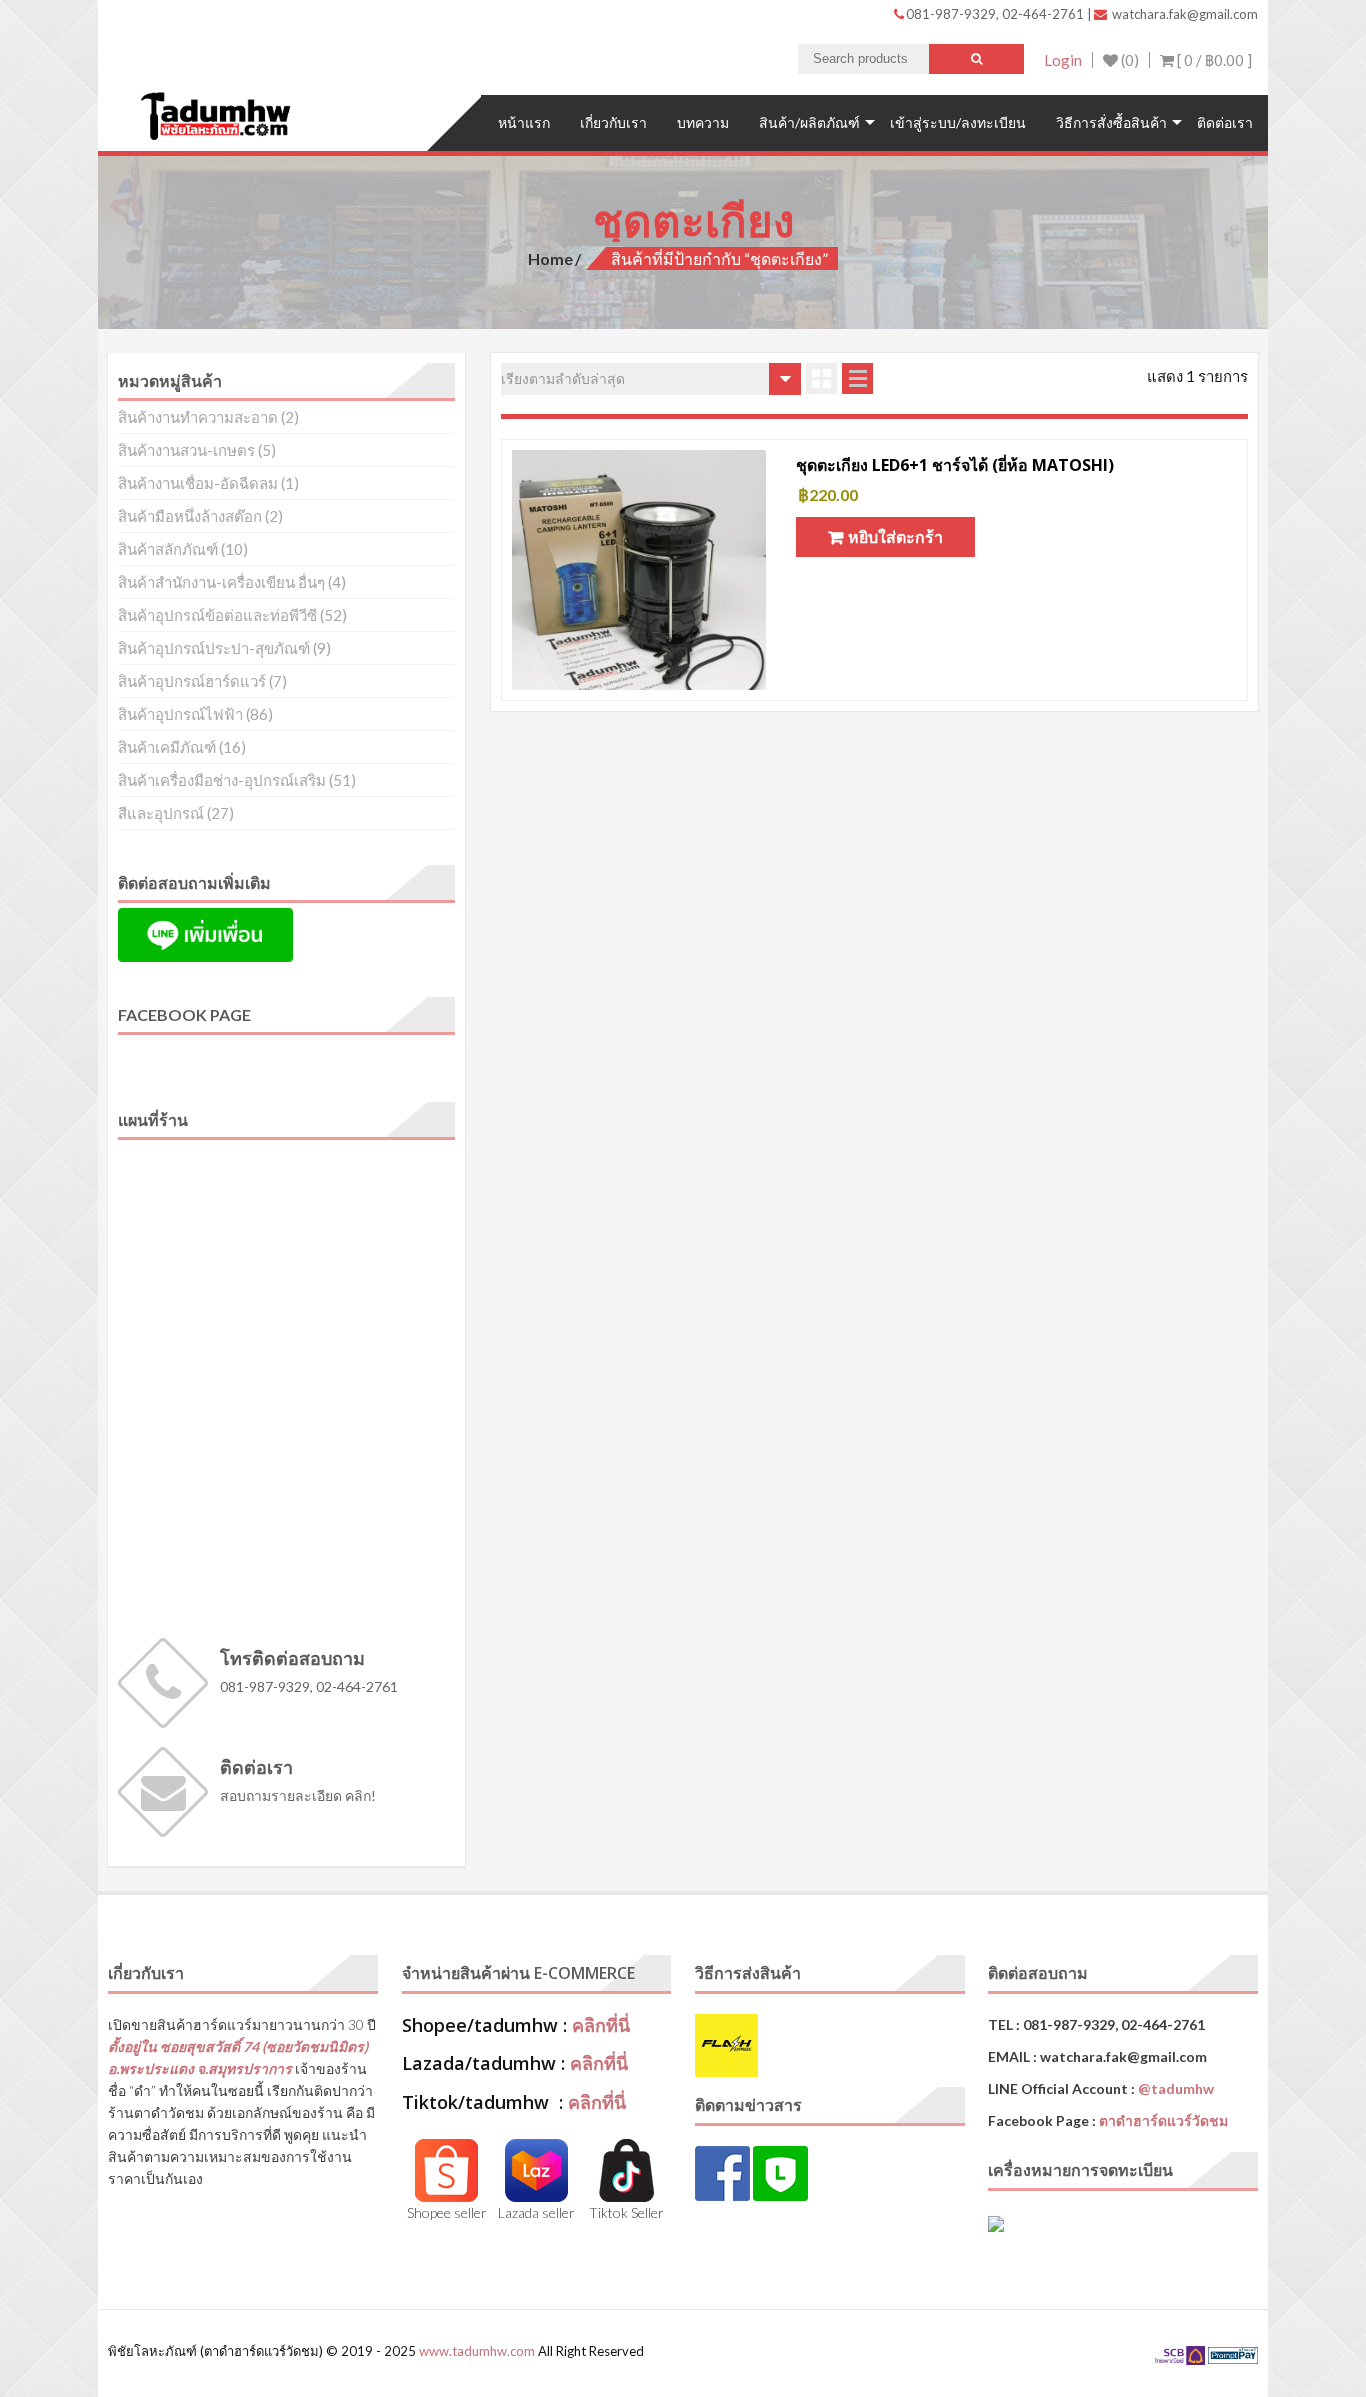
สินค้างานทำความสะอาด (198, 417)
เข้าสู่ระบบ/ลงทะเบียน (958, 122)
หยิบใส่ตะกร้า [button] (895, 536)
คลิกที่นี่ (601, 2025)
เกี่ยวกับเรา (613, 122)
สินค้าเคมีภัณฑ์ (167, 747)
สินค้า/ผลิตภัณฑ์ (809, 122)
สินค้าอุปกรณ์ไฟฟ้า (180, 714)
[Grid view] (821, 378)
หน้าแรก (524, 122)
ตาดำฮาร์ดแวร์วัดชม (1163, 2120)
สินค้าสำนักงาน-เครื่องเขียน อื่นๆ (221, 582)
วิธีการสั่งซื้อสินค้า (1111, 122)
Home (550, 258)
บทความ (703, 122)
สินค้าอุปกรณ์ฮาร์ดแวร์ (192, 681)
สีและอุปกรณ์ (161, 813)
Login (1063, 60)
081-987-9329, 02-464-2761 (996, 14)
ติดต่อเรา (1225, 122)
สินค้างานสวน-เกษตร (186, 450)
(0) (1128, 60)
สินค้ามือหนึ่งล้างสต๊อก (190, 516)
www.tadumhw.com (477, 2351)
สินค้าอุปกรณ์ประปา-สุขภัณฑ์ (214, 648)
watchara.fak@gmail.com (1183, 14)
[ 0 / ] (1213, 60)
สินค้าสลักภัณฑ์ (168, 549)
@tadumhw (1176, 2088)
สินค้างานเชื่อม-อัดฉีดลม (198, 483)
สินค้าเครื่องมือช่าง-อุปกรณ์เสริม (222, 780)
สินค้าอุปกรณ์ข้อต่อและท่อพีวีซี (217, 615)
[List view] (857, 378)
